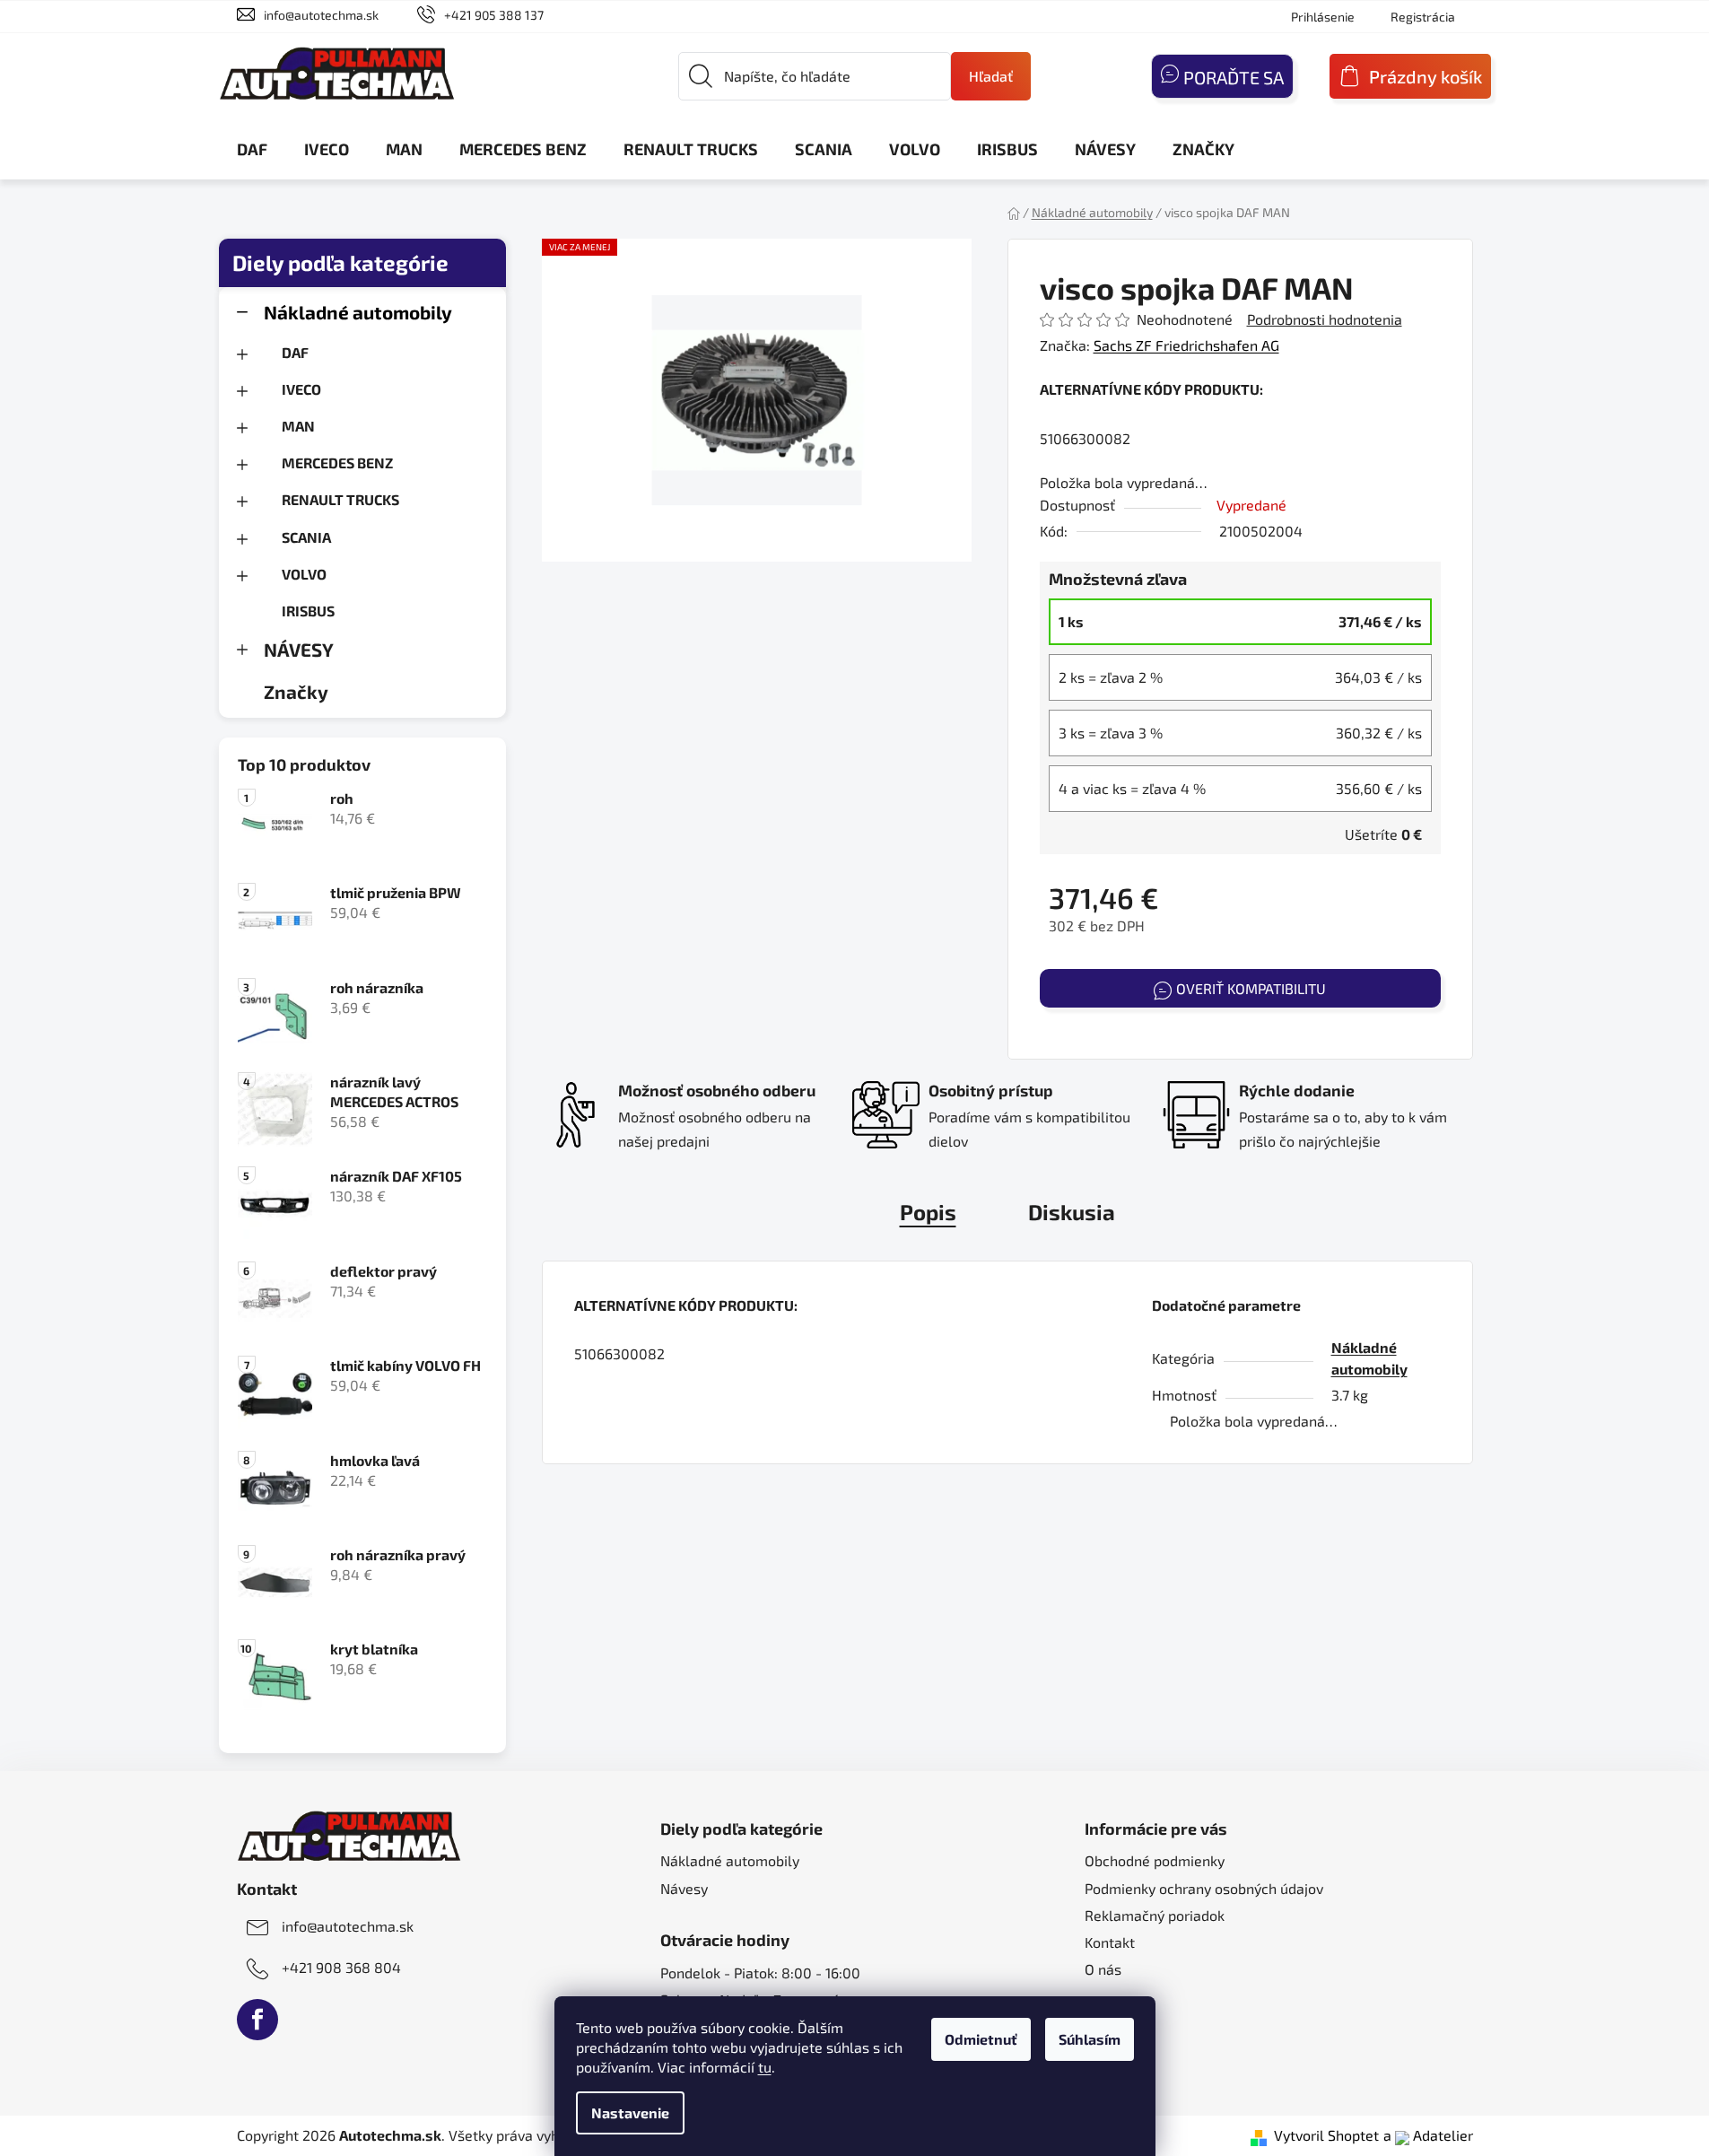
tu (765, 2067)
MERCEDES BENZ (337, 463)
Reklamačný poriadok (1155, 1915)
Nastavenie (630, 2112)
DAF (295, 352)
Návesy (684, 1888)
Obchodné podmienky (1155, 1860)
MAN (298, 426)
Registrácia (1423, 17)
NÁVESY (299, 649)
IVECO (301, 389)
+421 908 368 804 (341, 1967)
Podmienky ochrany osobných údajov (1204, 1888)
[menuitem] (252, 149)
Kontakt (1110, 1942)
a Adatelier (1428, 2135)
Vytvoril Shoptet (1326, 2135)
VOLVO (304, 574)
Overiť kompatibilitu (1251, 988)
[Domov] (1014, 212)
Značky (296, 691)
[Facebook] (257, 2020)
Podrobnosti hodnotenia (1325, 319)
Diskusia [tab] (1072, 1212)
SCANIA (306, 537)
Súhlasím (1090, 2039)
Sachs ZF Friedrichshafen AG (1186, 345)
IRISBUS (308, 611)
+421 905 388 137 (494, 15)
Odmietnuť (981, 2039)
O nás (1103, 1969)
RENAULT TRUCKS (340, 499)
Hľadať (991, 76)
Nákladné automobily (358, 312)
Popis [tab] (928, 1212)
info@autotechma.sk (321, 15)
